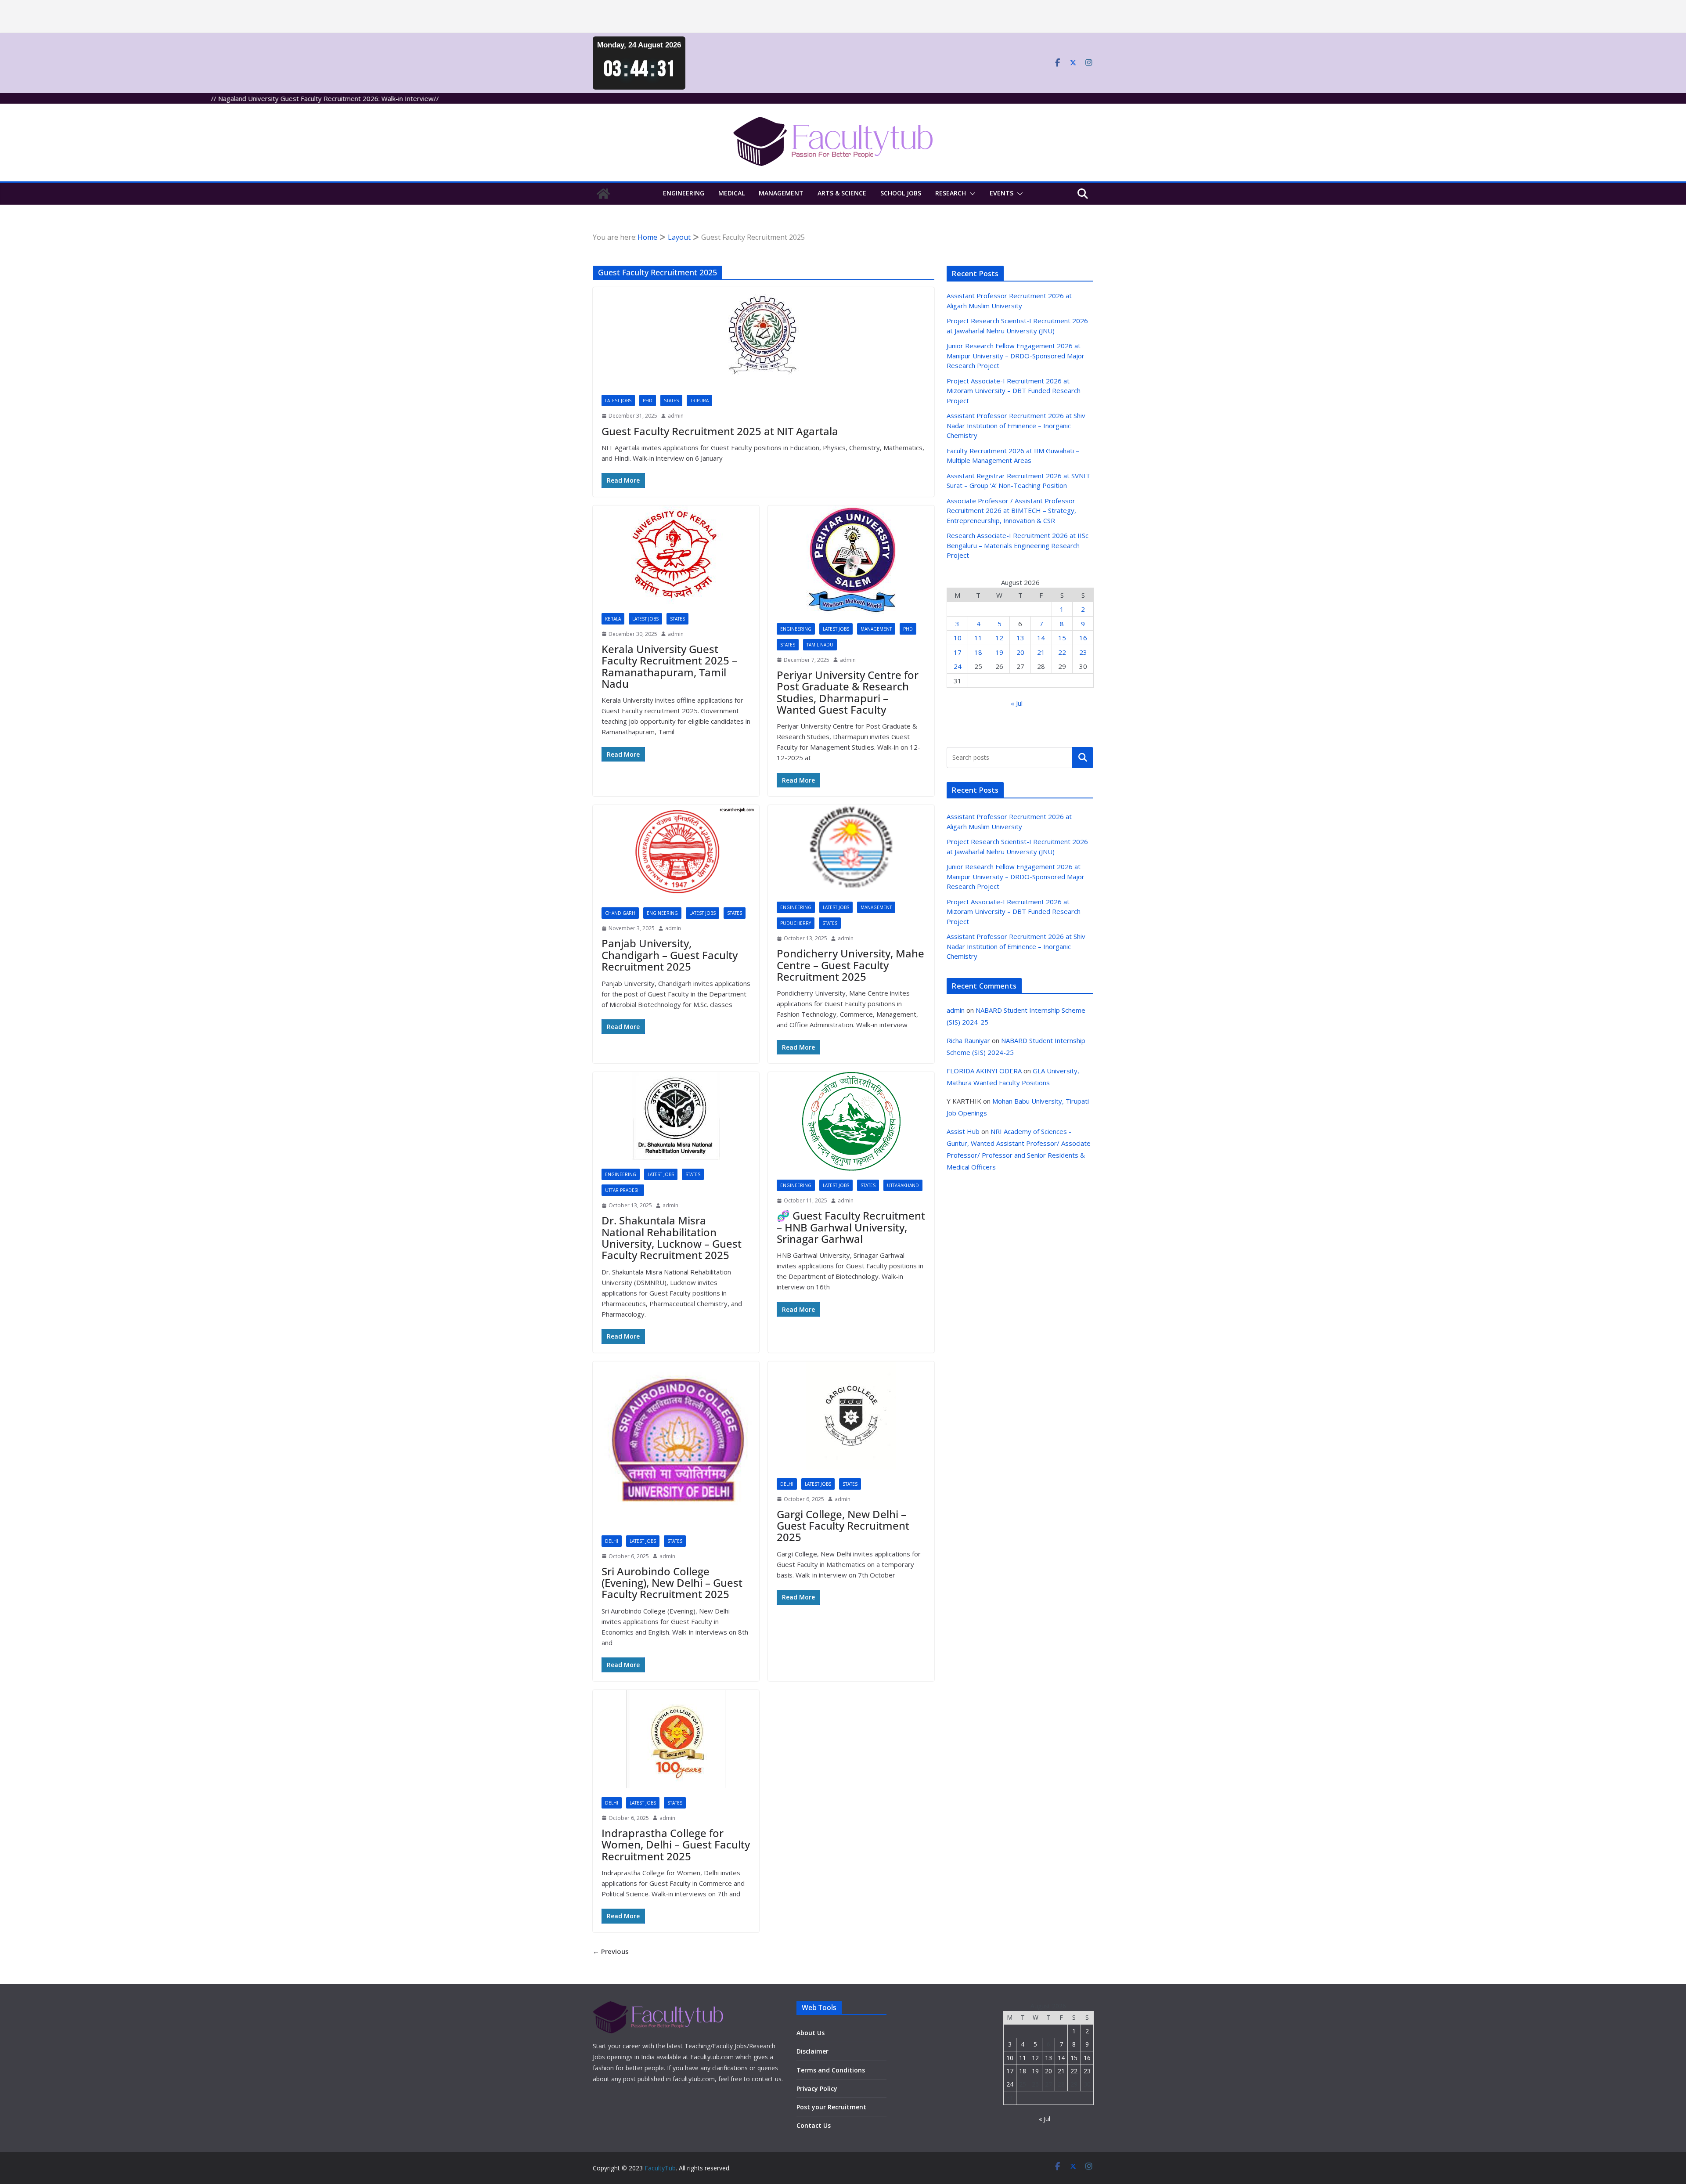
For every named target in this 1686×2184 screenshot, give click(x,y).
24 (958, 666)
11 (978, 638)
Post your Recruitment (831, 2107)
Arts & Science (842, 193)
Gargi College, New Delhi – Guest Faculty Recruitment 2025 (843, 1526)
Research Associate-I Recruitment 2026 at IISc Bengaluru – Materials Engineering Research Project (1018, 545)
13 (1020, 638)
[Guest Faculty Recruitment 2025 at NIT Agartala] (764, 337)
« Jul (1017, 703)
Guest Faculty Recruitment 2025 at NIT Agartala (720, 431)
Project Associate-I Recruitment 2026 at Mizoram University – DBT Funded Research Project (1014, 391)
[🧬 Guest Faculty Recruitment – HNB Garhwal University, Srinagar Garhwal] (851, 1121)
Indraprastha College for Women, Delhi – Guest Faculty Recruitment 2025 (676, 1845)
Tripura (699, 401)
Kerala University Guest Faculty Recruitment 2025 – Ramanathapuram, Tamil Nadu (669, 666)
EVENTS (1002, 193)
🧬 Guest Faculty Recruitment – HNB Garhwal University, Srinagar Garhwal (851, 1227)
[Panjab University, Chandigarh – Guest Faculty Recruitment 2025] (676, 852)
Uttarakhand (903, 1185)
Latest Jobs (618, 401)
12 (999, 638)
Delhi (612, 1541)
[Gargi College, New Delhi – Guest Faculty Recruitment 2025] (851, 1415)
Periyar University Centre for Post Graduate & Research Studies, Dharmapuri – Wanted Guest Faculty (848, 692)
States (671, 401)
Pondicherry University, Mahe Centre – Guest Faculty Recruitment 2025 (850, 965)
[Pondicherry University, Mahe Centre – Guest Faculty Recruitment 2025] (851, 849)
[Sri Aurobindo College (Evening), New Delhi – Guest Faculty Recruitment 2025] (676, 1444)
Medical (731, 193)
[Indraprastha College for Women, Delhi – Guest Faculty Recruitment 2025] (676, 1739)
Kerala (613, 619)
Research (951, 193)
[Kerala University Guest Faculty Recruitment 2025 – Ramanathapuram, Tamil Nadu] (676, 555)
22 (1062, 652)
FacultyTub (660, 2168)
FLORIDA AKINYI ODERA (984, 1071)
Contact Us (814, 2125)
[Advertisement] (263, 16)
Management (781, 193)
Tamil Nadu (820, 645)
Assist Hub (963, 1131)
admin (676, 416)
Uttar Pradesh (623, 1190)
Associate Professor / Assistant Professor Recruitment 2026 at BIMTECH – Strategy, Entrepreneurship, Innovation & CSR (1011, 511)
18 (978, 652)
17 (958, 652)
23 (1083, 652)
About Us (811, 2033)
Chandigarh (620, 913)
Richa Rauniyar (968, 1040)
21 (1041, 652)
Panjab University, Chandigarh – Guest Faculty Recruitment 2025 (670, 955)
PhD (648, 401)
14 (1041, 638)
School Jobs (901, 193)
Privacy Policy (817, 2088)
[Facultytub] (603, 194)
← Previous (611, 1951)
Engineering (684, 193)
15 (1062, 638)
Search (1083, 757)
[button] (971, 194)
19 (999, 652)
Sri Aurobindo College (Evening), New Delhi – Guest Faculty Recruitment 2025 (672, 1583)
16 (1083, 638)
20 (1020, 652)
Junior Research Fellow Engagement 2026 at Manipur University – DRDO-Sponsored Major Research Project (1016, 356)
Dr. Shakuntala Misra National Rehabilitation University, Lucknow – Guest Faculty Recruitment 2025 (672, 1238)
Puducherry (796, 923)
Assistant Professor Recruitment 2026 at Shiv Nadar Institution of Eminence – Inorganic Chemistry (1016, 425)
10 (958, 638)
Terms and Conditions (831, 2070)
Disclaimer (812, 2051)
